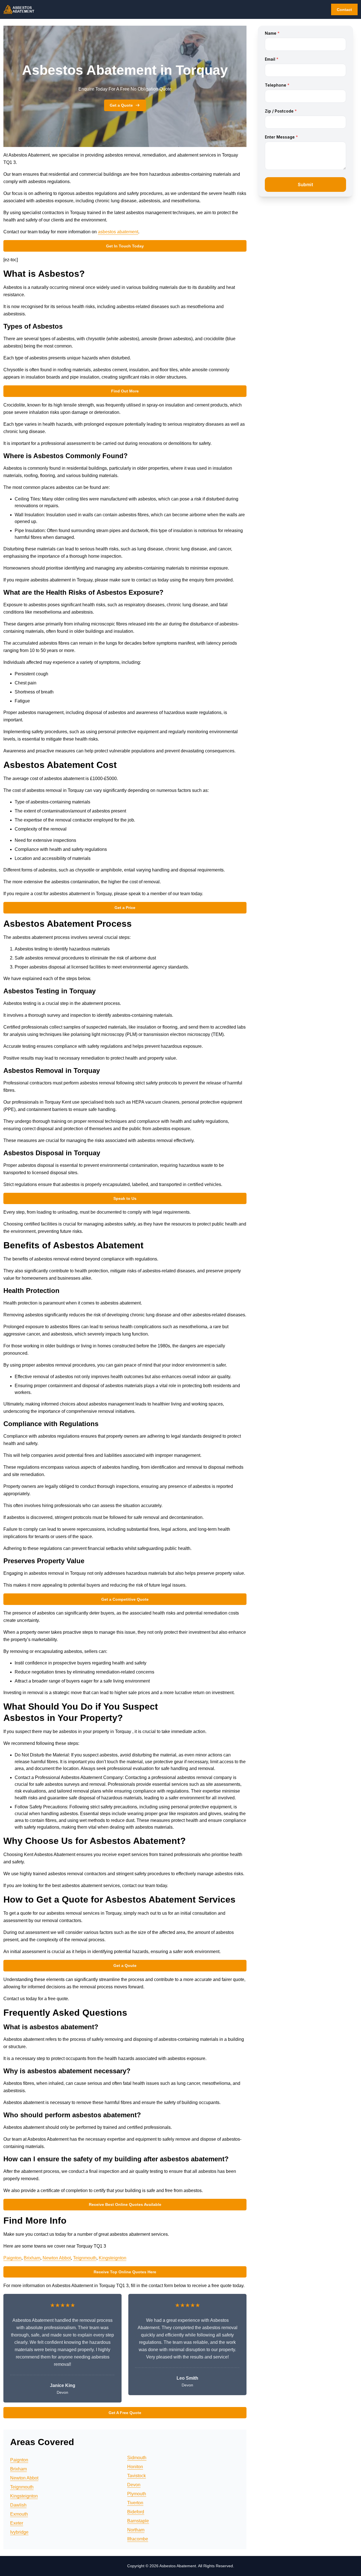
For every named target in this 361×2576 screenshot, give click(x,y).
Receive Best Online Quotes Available (125, 2204)
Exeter (17, 2523)
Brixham (32, 2258)
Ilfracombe (138, 2539)
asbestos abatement (118, 232)
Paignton (12, 2258)
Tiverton (135, 2503)
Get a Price (125, 908)
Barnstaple (138, 2521)
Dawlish (18, 2505)
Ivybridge (19, 2532)
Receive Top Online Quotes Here (125, 2272)
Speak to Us (125, 1198)
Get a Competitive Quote (125, 1599)
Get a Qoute (125, 1966)
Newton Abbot (57, 2258)
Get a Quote (121, 105)
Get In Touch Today (125, 246)
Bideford (136, 2512)
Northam (136, 2530)
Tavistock (137, 2476)
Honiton (135, 2467)
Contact (344, 10)
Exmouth (19, 2514)
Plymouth (137, 2494)
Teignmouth (85, 2258)
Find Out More (125, 391)
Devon (134, 2485)
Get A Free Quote (125, 2413)
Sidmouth (137, 2458)
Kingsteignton (113, 2258)
